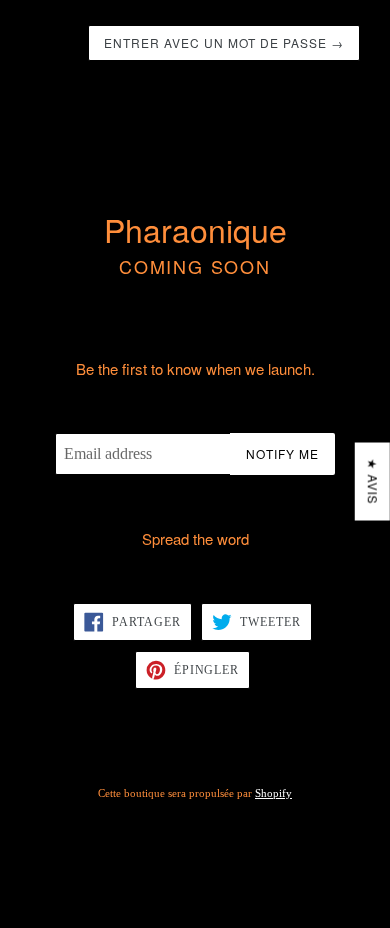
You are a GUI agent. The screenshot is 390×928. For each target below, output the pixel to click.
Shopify (273, 793)
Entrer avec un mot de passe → (224, 42)
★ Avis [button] (373, 482)
